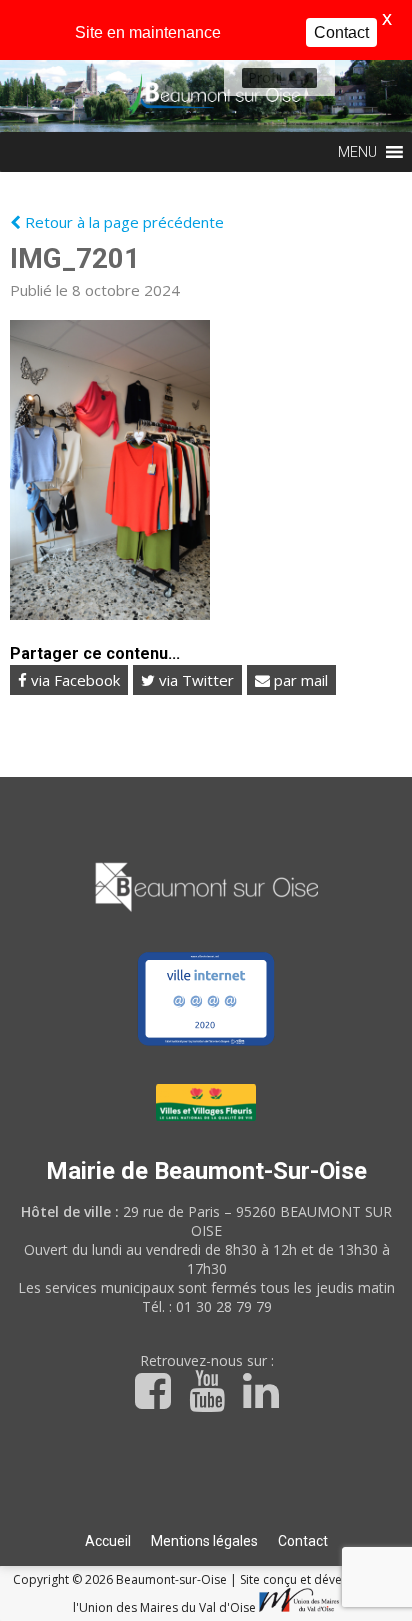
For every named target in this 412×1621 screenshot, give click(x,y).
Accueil (108, 1541)
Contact (303, 1541)
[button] (265, 78)
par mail (299, 680)
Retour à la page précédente (122, 222)
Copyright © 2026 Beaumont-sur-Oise (121, 1579)
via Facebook (73, 680)
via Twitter (194, 680)
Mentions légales (204, 1541)
